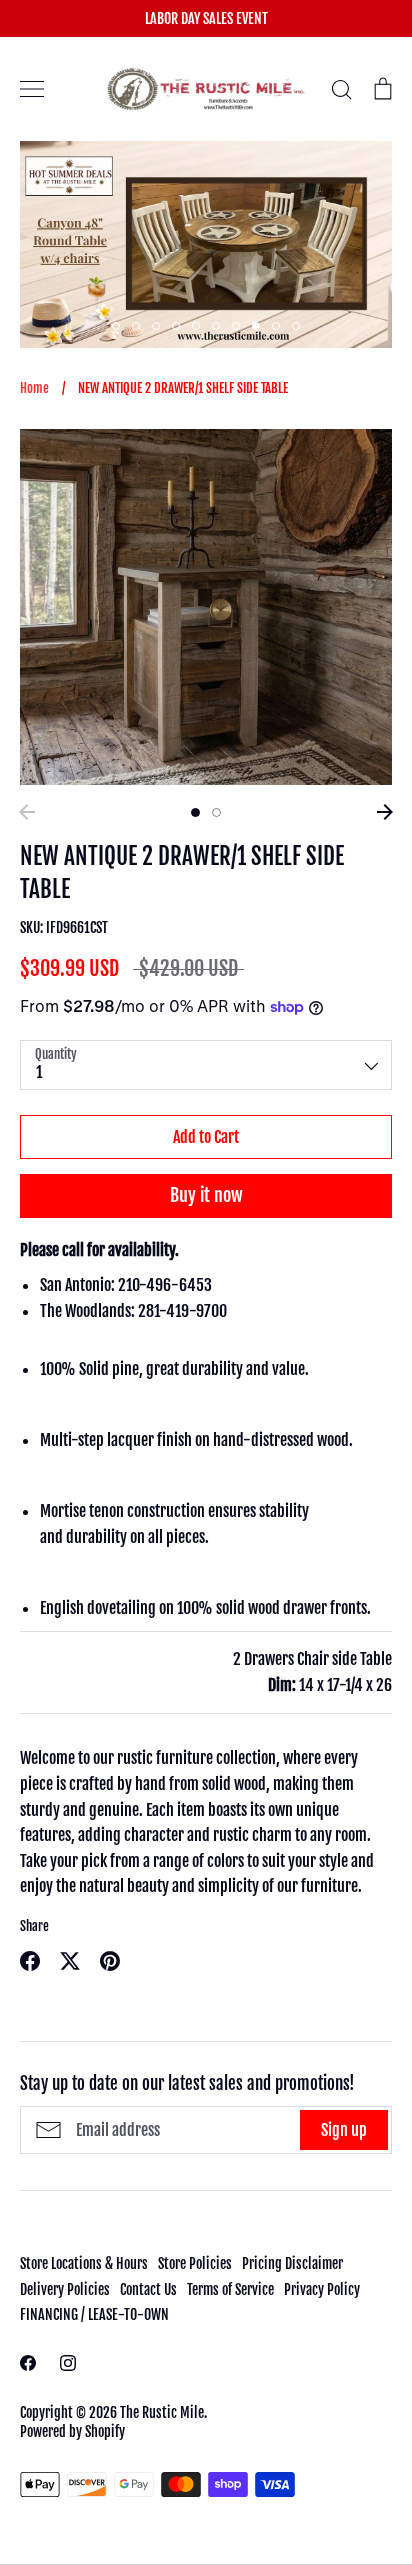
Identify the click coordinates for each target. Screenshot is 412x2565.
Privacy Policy (322, 2289)
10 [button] (296, 326)
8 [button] (256, 326)
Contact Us (148, 2289)
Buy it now (206, 1195)
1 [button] (116, 326)
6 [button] (216, 326)
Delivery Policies (65, 2289)
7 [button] (236, 326)
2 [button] (136, 326)
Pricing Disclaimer (292, 2263)
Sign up (344, 2130)
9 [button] (276, 326)
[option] (223, 245)
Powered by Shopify (72, 2431)
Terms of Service (230, 2289)
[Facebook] (28, 2363)
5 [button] (196, 326)
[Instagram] (68, 2363)
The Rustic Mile (162, 2412)
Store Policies (195, 2263)
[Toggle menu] (32, 89)
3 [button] (156, 326)
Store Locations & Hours (84, 2263)
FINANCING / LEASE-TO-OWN (94, 2314)
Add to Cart (206, 1137)
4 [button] (176, 326)
